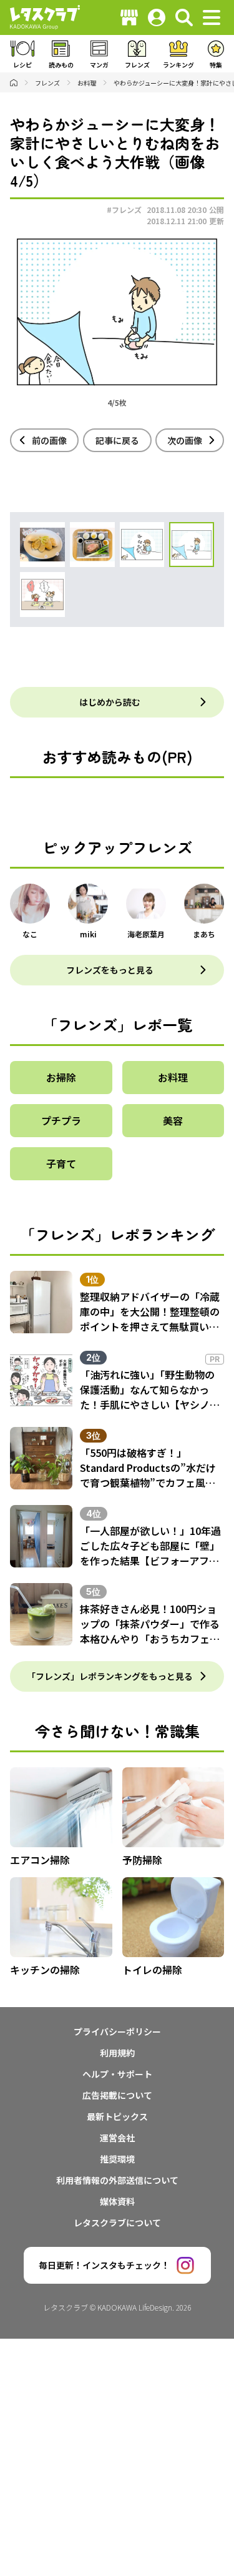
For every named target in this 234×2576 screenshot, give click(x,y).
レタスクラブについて (117, 2223)
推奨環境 (117, 2159)
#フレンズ (124, 210)
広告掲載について (117, 2095)
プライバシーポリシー (117, 2031)
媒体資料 (117, 2201)
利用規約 (117, 2053)
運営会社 (117, 2138)
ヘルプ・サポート (117, 2074)
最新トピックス (117, 2116)
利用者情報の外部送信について (117, 2180)
